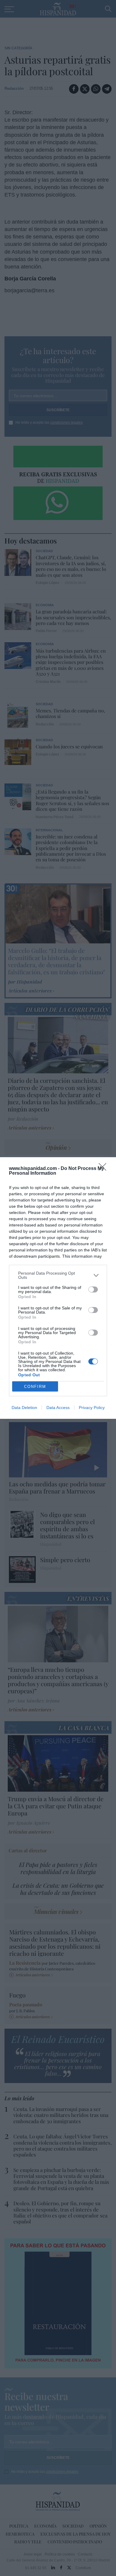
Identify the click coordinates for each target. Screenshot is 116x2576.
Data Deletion (24, 1408)
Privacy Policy (92, 1408)
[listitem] (58, 1275)
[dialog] (58, 1288)
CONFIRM (35, 1387)
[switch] (93, 1289)
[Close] (104, 1169)
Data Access (58, 1408)
